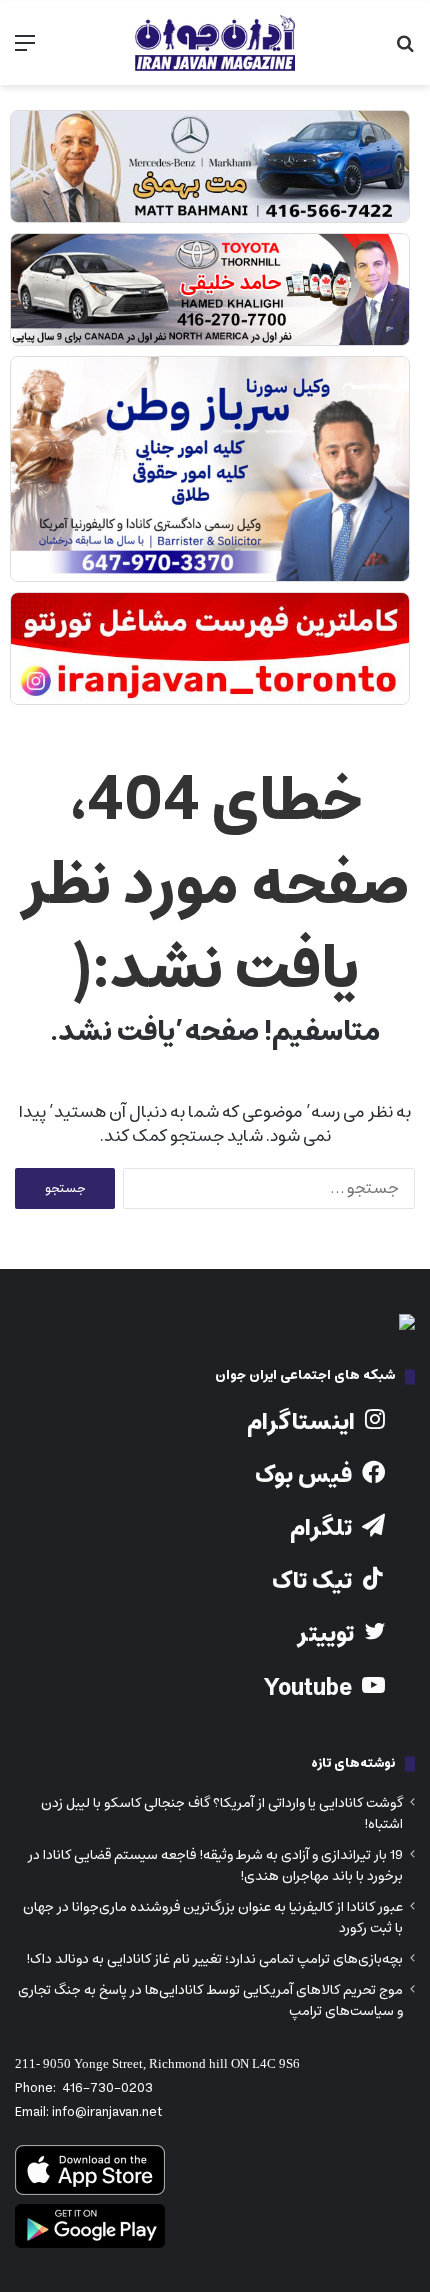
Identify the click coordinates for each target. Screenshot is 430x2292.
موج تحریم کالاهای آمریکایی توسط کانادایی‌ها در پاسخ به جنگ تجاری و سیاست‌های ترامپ (210, 2000)
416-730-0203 (107, 2088)
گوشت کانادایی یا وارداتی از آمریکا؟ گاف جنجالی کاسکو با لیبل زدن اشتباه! (222, 1813)
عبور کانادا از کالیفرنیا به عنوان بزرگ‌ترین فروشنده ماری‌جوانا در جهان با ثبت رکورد (213, 1917)
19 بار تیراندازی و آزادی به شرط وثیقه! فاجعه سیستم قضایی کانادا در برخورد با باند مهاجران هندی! (215, 1865)
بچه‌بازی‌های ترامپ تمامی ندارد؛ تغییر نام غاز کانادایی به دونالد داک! (214, 1959)
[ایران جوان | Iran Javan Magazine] (215, 43)
